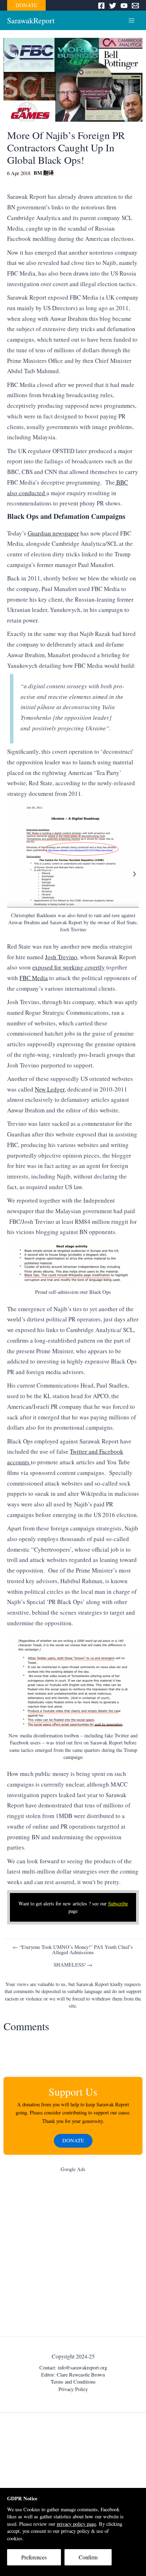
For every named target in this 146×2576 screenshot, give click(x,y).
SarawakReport (31, 20)
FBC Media (34, 978)
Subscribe (118, 1903)
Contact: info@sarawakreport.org (73, 2367)
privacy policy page (76, 2524)
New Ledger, (50, 1089)
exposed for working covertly (69, 967)
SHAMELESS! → (73, 1965)
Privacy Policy (73, 2389)
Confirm (88, 2557)
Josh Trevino (61, 957)
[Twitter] (113, 6)
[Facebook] (101, 6)
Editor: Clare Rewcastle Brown (73, 2375)
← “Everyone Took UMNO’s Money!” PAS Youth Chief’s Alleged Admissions (73, 1950)
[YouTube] (124, 6)
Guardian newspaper (53, 533)
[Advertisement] (73, 2256)
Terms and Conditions (73, 2382)
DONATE (26, 5)
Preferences (34, 2557)
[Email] (135, 6)
